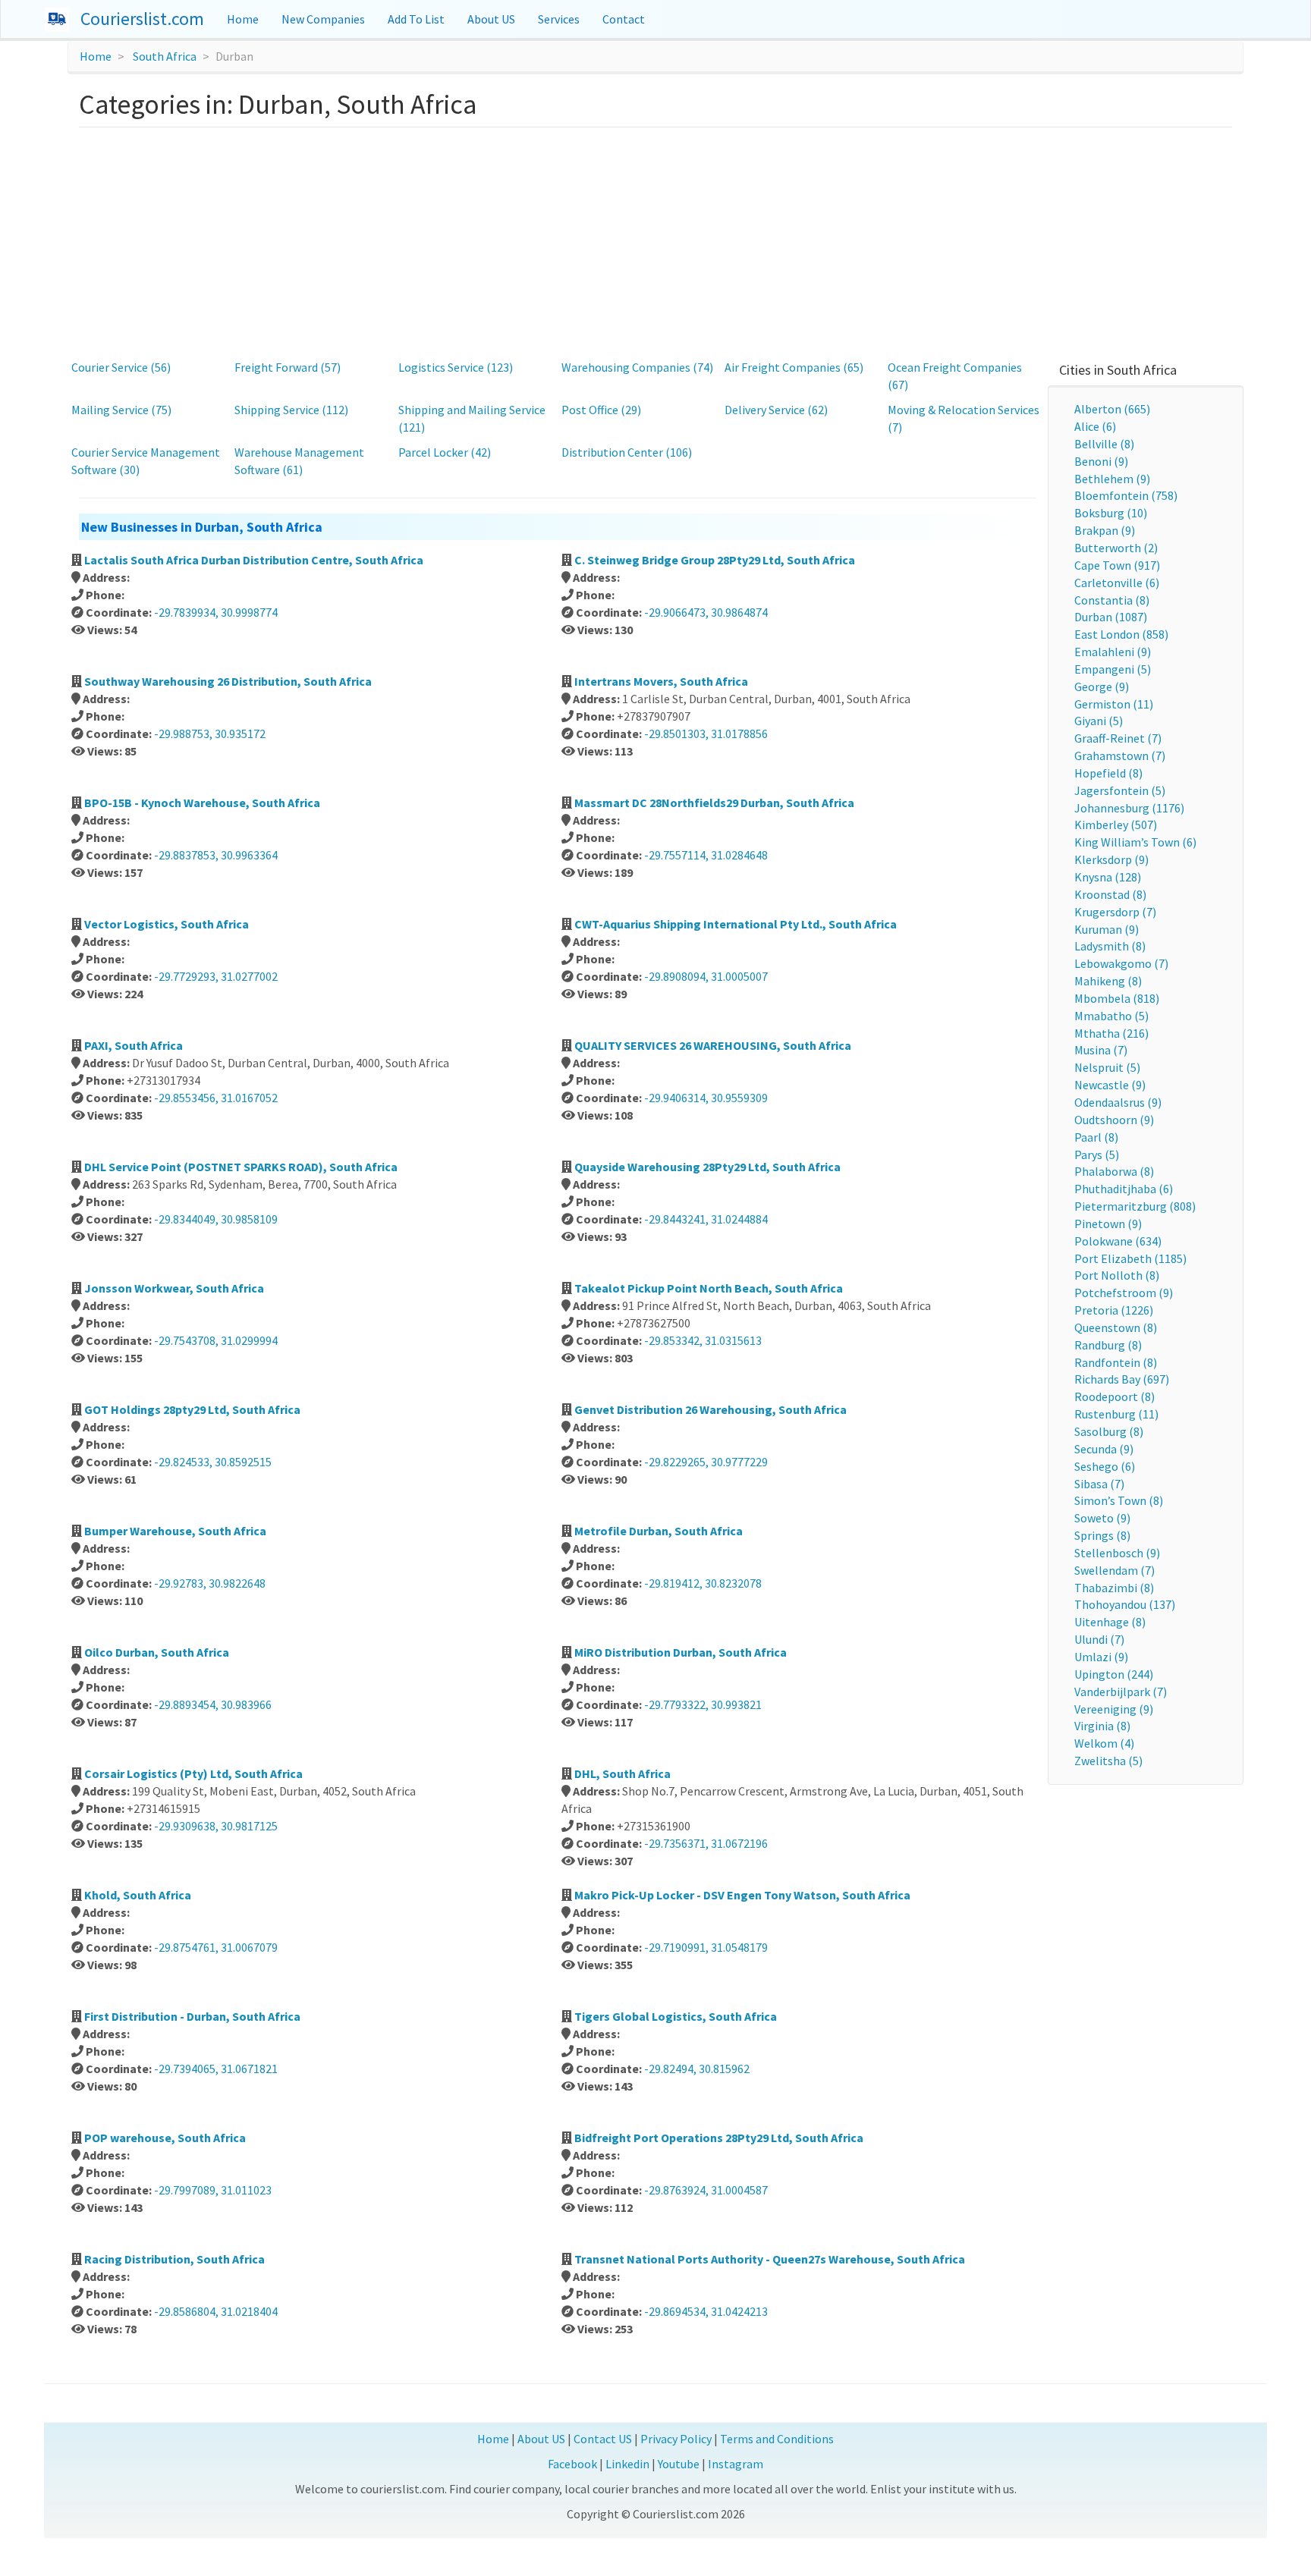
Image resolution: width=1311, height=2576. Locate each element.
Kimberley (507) (1116, 825)
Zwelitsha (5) (1108, 1761)
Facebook (572, 2464)
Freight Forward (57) (288, 367)
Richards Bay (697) (1122, 1379)
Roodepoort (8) (1115, 1396)
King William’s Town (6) (1135, 842)
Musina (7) (1101, 1050)
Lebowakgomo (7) (1121, 963)
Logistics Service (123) (456, 367)
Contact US (603, 2439)
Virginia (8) (1102, 1726)
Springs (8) (1102, 1535)
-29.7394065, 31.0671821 (216, 2069)
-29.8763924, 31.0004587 (706, 2190)
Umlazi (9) (1101, 1657)
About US (491, 19)
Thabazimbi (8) (1114, 1588)
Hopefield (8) (1108, 773)
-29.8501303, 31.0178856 (706, 734)
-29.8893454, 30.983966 (213, 1704)
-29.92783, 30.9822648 (210, 1583)
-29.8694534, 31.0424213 (706, 2311)
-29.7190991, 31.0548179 (706, 1947)
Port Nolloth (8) (1117, 1275)
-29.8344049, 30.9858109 (216, 1219)
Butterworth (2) (1116, 548)
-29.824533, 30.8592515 (213, 1462)
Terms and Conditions (777, 2439)
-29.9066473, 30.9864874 (706, 612)
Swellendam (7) (1115, 1570)
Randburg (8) (1108, 1345)
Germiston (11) (1114, 704)
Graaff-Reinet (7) (1118, 738)
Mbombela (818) (1117, 998)
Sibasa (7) (1099, 1484)
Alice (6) (1095, 426)
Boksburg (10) (1111, 513)
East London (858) (1121, 634)
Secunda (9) (1104, 1449)
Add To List (416, 19)
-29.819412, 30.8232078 (703, 1583)
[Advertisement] (655, 241)
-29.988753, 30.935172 (210, 734)
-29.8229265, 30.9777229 (706, 1462)
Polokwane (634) (1118, 1241)
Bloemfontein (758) (1126, 495)
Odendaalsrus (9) (1118, 1102)
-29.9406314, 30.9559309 (706, 1098)
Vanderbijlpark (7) (1121, 1692)
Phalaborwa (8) (1114, 1171)
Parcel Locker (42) (445, 452)
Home (243, 19)
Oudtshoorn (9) (1114, 1120)
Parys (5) (1097, 1154)
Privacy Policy (676, 2439)
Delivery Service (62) (776, 410)
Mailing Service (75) (121, 410)
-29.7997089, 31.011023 (213, 2190)
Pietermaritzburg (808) (1135, 1206)
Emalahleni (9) (1113, 652)
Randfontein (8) (1116, 1362)
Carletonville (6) (1117, 583)
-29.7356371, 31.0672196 (706, 1843)
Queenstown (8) (1116, 1327)
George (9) (1102, 686)
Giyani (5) (1099, 721)
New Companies (323, 19)
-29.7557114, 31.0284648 (706, 855)
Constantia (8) (1112, 600)
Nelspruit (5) (1107, 1067)
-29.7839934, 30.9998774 (216, 612)
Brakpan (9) (1105, 530)
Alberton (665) (1112, 409)
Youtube (679, 2464)
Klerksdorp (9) (1111, 859)
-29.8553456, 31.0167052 (216, 1098)
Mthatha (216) (1111, 1033)
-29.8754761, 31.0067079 (216, 1947)
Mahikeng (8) (1108, 981)
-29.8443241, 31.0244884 (706, 1219)
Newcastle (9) (1110, 1085)
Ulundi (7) (1099, 1639)
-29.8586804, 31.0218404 (216, 2311)
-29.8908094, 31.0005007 (706, 976)
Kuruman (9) (1107, 929)
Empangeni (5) (1113, 669)
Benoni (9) (1101, 461)
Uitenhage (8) (1110, 1622)
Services (559, 19)
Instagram (736, 2464)
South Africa (165, 56)
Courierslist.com (142, 19)
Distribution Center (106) (627, 452)
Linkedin (627, 2464)
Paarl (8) (1096, 1137)
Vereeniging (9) (1114, 1709)
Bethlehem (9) (1112, 479)
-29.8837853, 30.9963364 (216, 855)
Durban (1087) (1111, 617)
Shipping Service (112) (291, 410)
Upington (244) (1114, 1674)
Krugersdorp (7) (1115, 912)
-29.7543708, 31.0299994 (216, 1340)
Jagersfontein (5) (1120, 790)
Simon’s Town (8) (1119, 1500)
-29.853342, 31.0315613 (703, 1340)
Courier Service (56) (121, 367)
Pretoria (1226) (1114, 1310)
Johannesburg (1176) (1129, 808)
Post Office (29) (601, 410)
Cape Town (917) (1117, 565)
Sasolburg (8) (1109, 1431)
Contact (624, 19)
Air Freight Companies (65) (794, 367)
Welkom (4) (1104, 1743)
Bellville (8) (1104, 444)
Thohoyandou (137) (1125, 1604)
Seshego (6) (1105, 1466)
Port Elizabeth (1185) (1130, 1258)
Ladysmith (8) (1110, 946)
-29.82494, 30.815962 (697, 2069)
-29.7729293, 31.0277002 (216, 976)
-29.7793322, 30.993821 (703, 1704)
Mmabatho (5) (1111, 1016)
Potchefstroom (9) (1124, 1293)
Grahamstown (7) (1120, 756)
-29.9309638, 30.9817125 (216, 1826)
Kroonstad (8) (1110, 894)
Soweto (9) (1102, 1518)
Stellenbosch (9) (1117, 1553)
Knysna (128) (1108, 877)
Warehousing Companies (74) (637, 367)
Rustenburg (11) (1116, 1414)
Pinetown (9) (1108, 1224)
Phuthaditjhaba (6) (1124, 1189)
